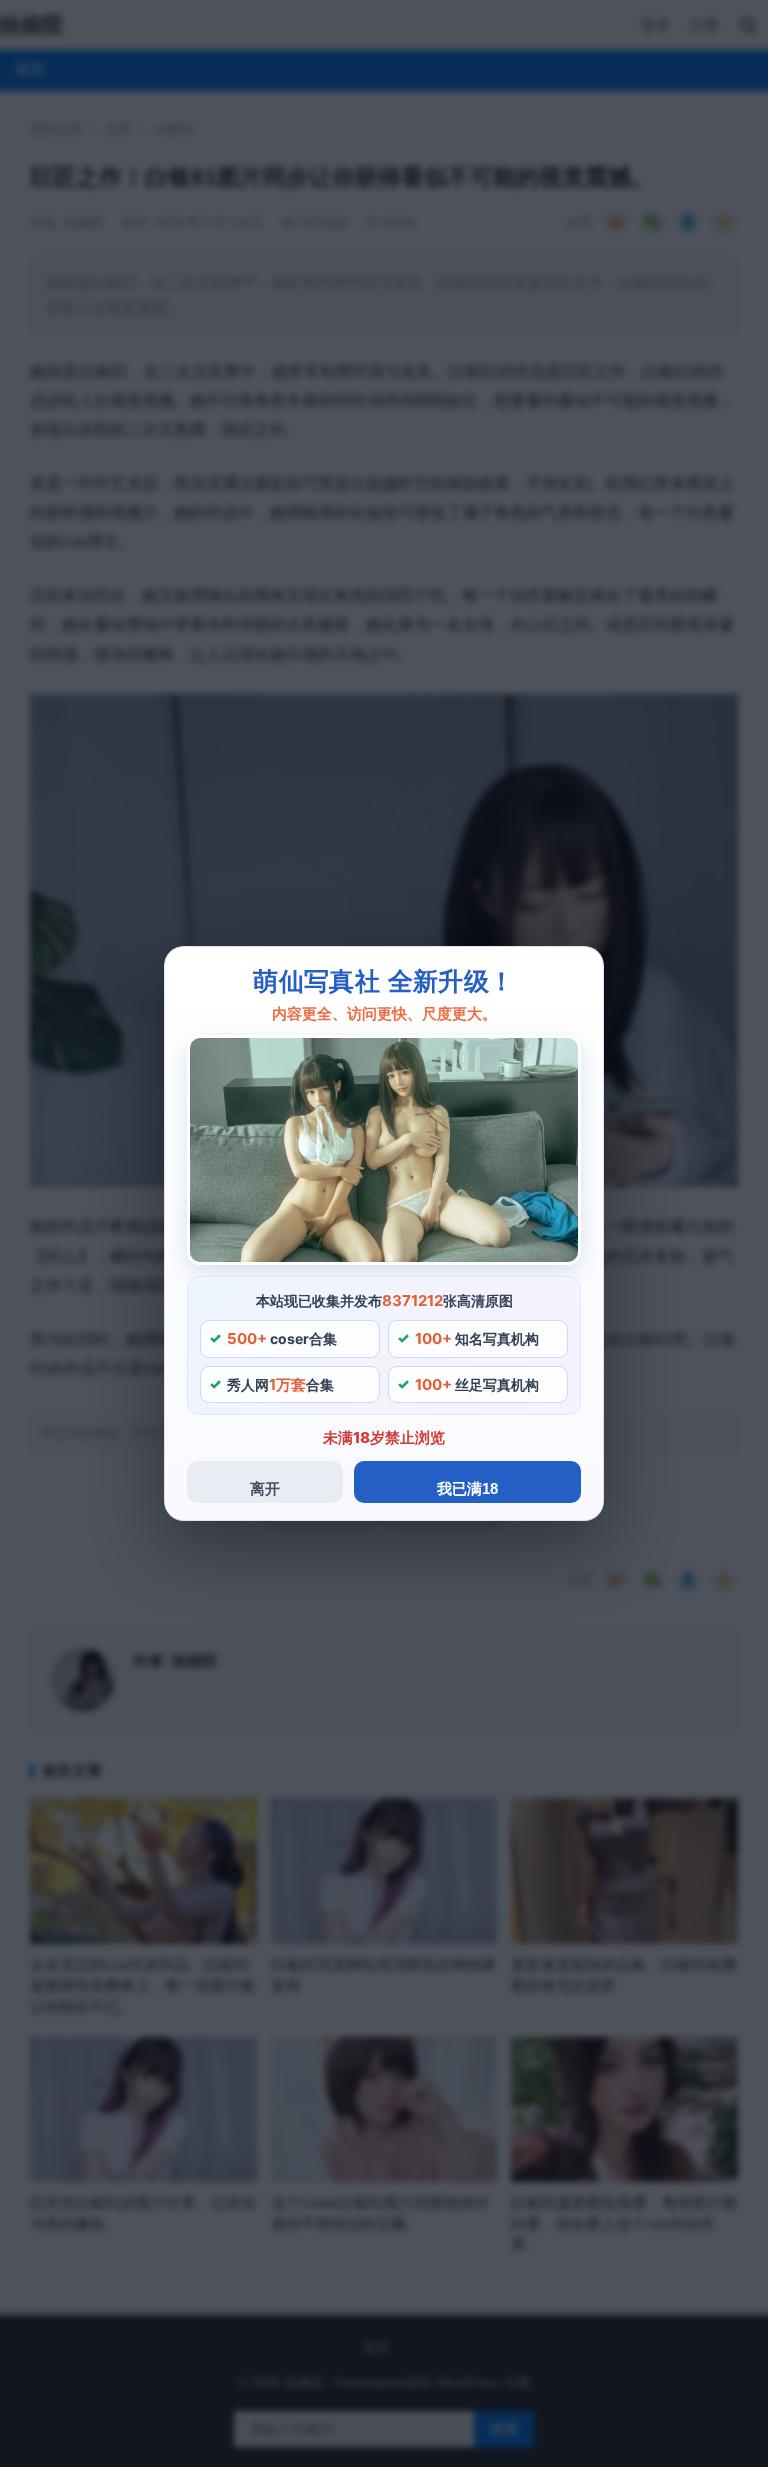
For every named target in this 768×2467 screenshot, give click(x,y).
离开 (265, 1488)
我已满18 (467, 1488)
